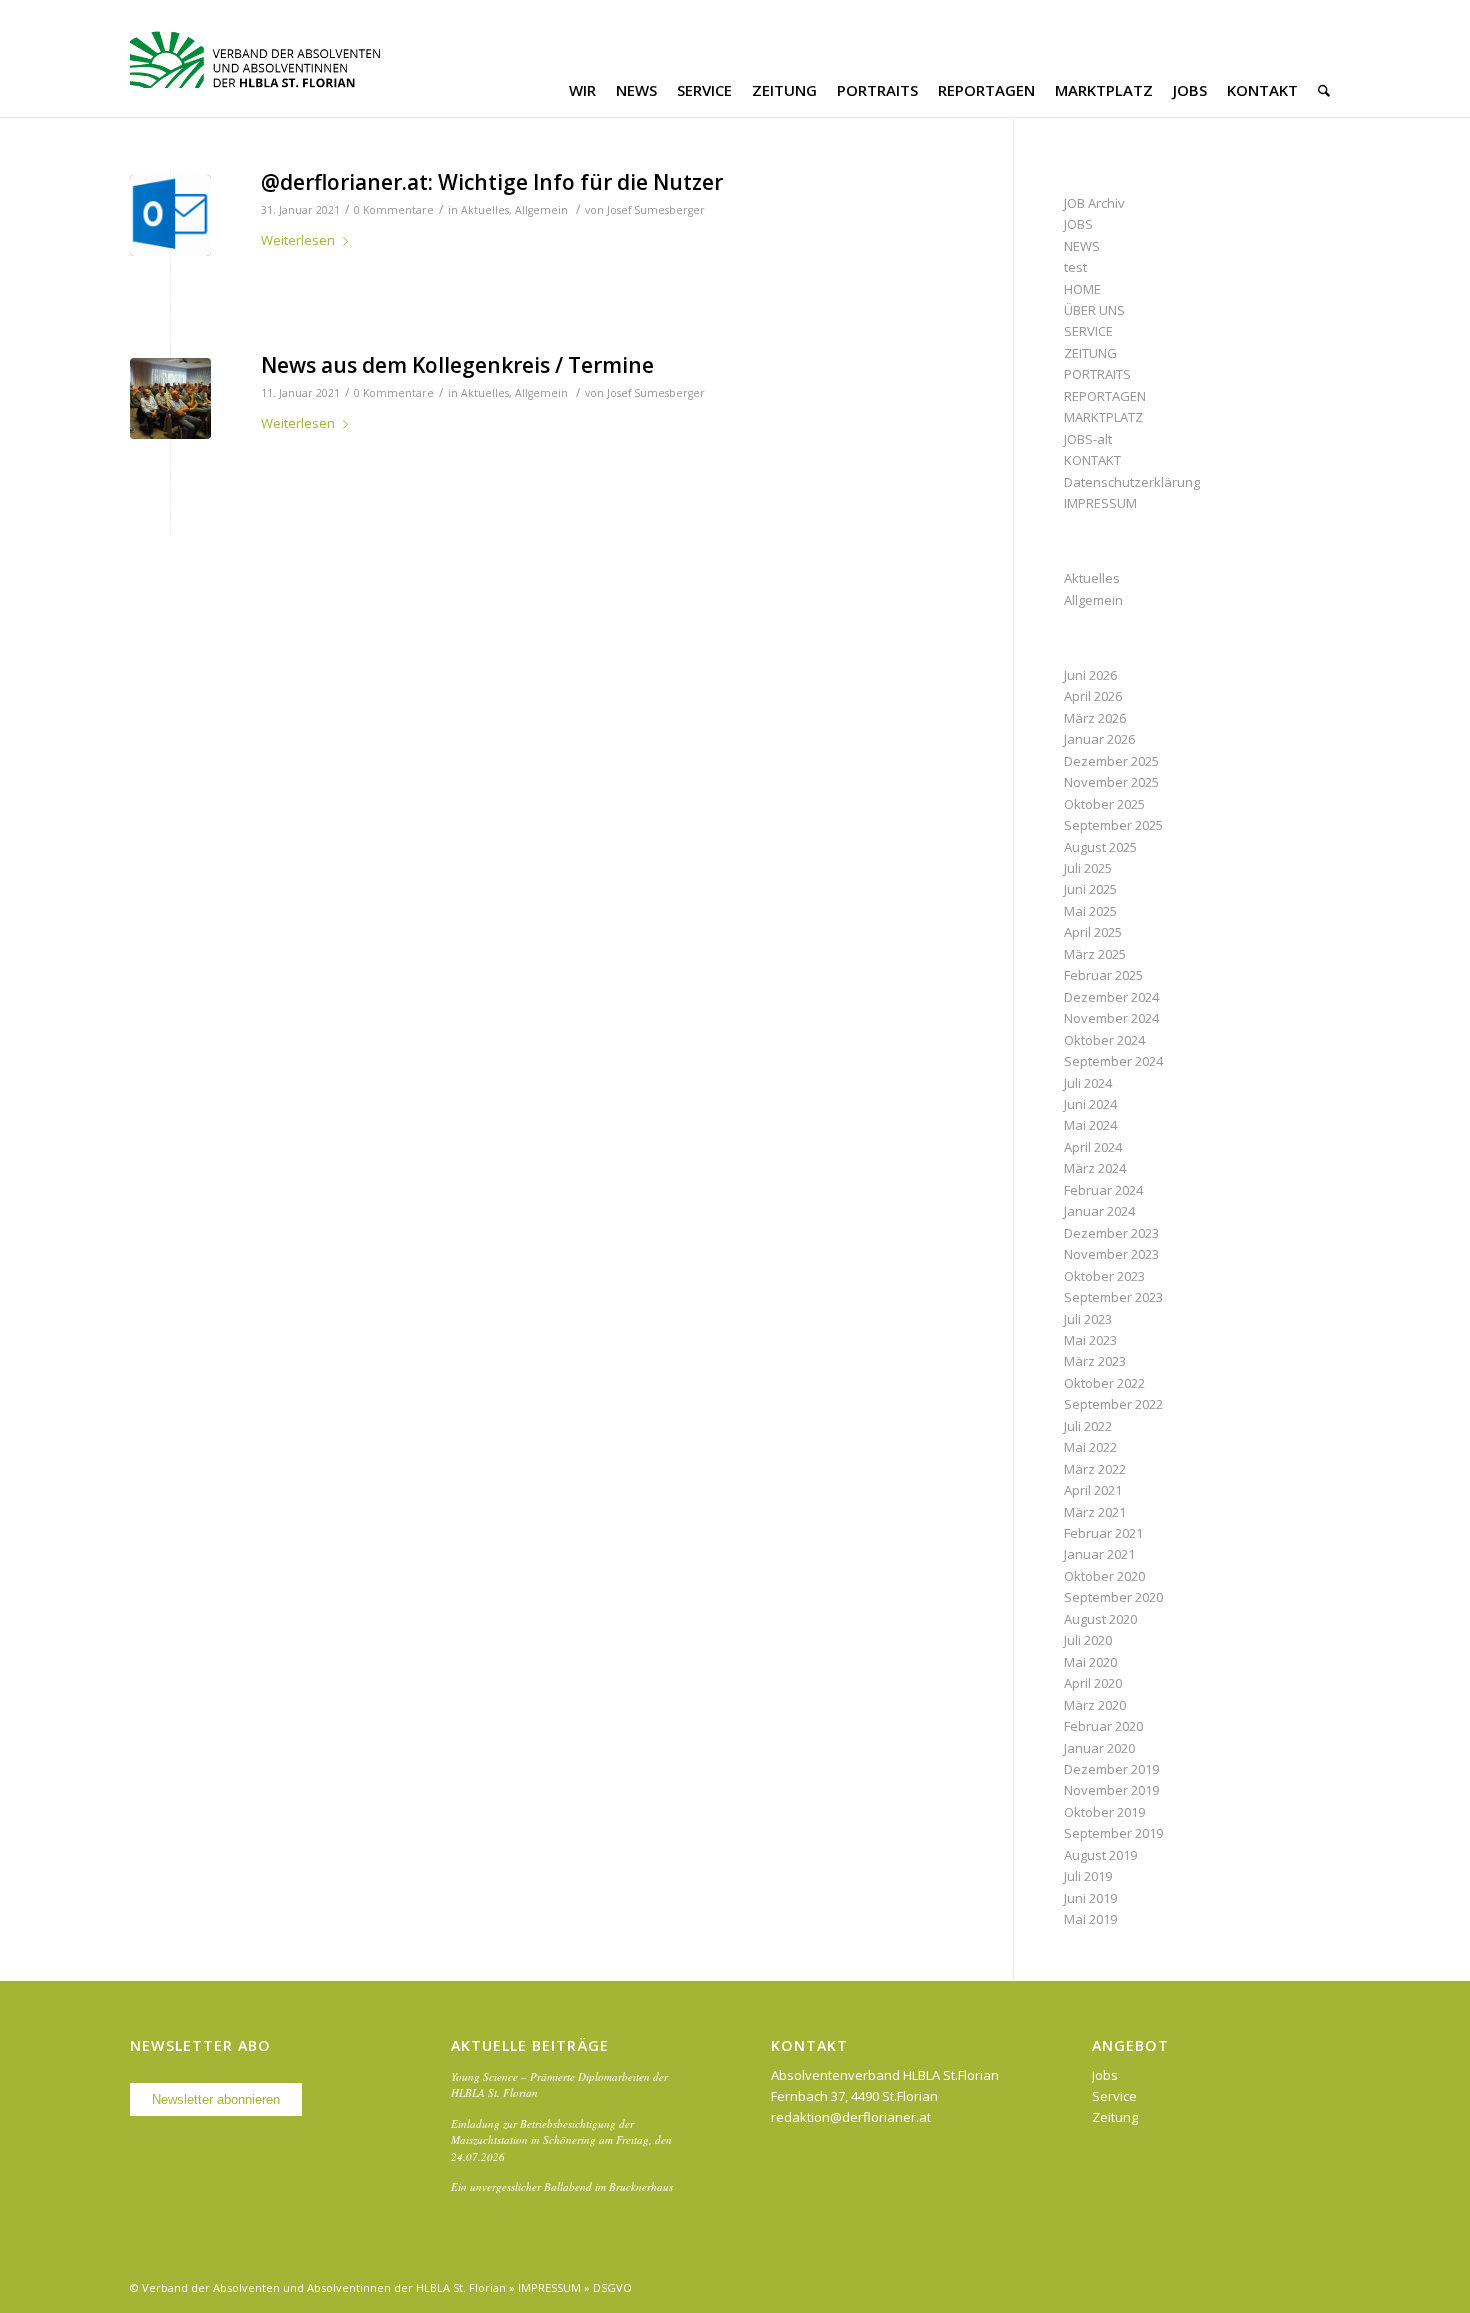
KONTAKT (1092, 460)
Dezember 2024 (1111, 997)
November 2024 (1111, 1018)
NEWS (1082, 246)
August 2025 (1100, 847)
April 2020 (1093, 1683)
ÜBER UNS (1094, 310)
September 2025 (1113, 825)
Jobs (1105, 2075)
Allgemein (541, 210)
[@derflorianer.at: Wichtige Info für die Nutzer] (170, 215)
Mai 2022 (1090, 1447)
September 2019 (1113, 1833)
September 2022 (1113, 1404)
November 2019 (1111, 1790)
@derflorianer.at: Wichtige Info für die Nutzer (492, 182)
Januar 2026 (1099, 739)
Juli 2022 (1088, 1426)
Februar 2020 (1103, 1726)
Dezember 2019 (1111, 1769)
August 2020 (1100, 1619)
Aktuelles (485, 210)
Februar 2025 (1103, 975)
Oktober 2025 (1104, 804)
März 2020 (1095, 1705)
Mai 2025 (1090, 911)
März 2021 (1095, 1512)
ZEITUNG (1090, 353)
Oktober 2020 (1104, 1576)
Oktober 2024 (1104, 1040)
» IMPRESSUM (545, 2287)
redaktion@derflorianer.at (851, 2117)
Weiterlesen (298, 240)
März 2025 (1095, 954)
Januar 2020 (1099, 1748)
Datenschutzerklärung (1132, 482)
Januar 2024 (1099, 1211)
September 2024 (1113, 1061)
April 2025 (1093, 932)
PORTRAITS (1097, 374)
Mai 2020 (1090, 1662)
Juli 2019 (1088, 1876)
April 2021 (1093, 1490)
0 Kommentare (394, 210)
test (1075, 267)
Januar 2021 (1099, 1554)
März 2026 (1095, 718)
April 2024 (1093, 1147)
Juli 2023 (1088, 1319)
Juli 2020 (1088, 1640)
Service (1114, 2096)
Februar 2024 (1103, 1190)
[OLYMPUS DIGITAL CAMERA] (170, 398)
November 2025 (1111, 782)
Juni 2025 (1090, 889)
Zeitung (1115, 2117)
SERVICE (1088, 331)
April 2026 (1093, 696)
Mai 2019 (1090, 1919)
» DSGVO (608, 2287)
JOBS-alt (1088, 439)
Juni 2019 (1090, 1898)
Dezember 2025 (1111, 761)
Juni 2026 (1090, 675)
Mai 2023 (1090, 1340)
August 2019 (1100, 1855)
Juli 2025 (1088, 868)
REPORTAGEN (1105, 396)
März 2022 (1095, 1469)
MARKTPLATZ (1103, 417)
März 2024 (1095, 1168)
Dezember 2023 (1111, 1233)
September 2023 (1113, 1297)
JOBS (1078, 224)
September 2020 (1113, 1597)
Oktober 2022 (1104, 1383)
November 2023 (1111, 1254)
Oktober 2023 (1104, 1276)
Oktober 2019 (1104, 1812)
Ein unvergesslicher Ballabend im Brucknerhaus (562, 2186)
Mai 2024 (1090, 1125)
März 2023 (1095, 1361)
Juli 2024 (1088, 1083)
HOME (1082, 289)
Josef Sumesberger (656, 210)
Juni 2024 (1090, 1104)
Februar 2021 (1103, 1533)
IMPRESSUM (1100, 503)
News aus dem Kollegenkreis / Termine (457, 365)
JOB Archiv (1094, 203)
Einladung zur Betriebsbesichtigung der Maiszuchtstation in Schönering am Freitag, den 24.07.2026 (561, 2140)
